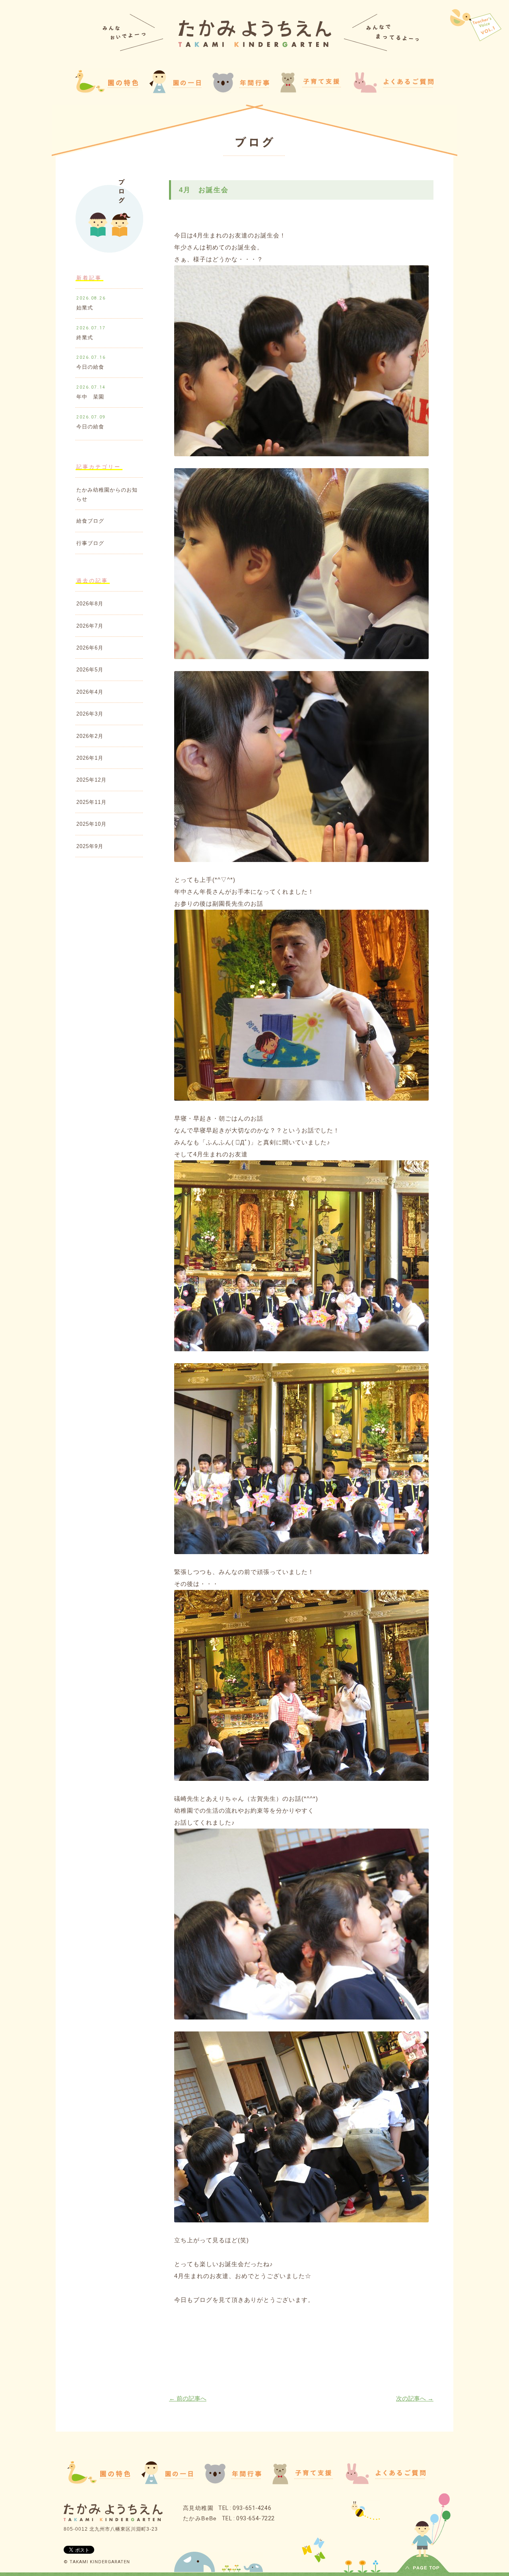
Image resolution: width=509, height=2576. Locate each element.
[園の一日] (175, 91)
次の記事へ (415, 2398)
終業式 (85, 338)
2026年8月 (90, 604)
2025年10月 (91, 824)
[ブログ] (254, 144)
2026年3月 (90, 714)
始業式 (85, 308)
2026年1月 (90, 758)
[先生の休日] (476, 23)
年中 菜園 (90, 397)
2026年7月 (90, 626)
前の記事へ (188, 2398)
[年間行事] (233, 2482)
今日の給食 (90, 367)
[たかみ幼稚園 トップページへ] (255, 45)
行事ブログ (90, 543)
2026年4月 (90, 692)
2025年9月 (90, 846)
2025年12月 (91, 780)
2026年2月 (90, 736)
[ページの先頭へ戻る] (423, 2569)
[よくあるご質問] (393, 90)
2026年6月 (90, 648)
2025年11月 (91, 802)
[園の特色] (98, 2482)
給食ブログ (90, 521)
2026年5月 (90, 670)
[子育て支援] (303, 2482)
